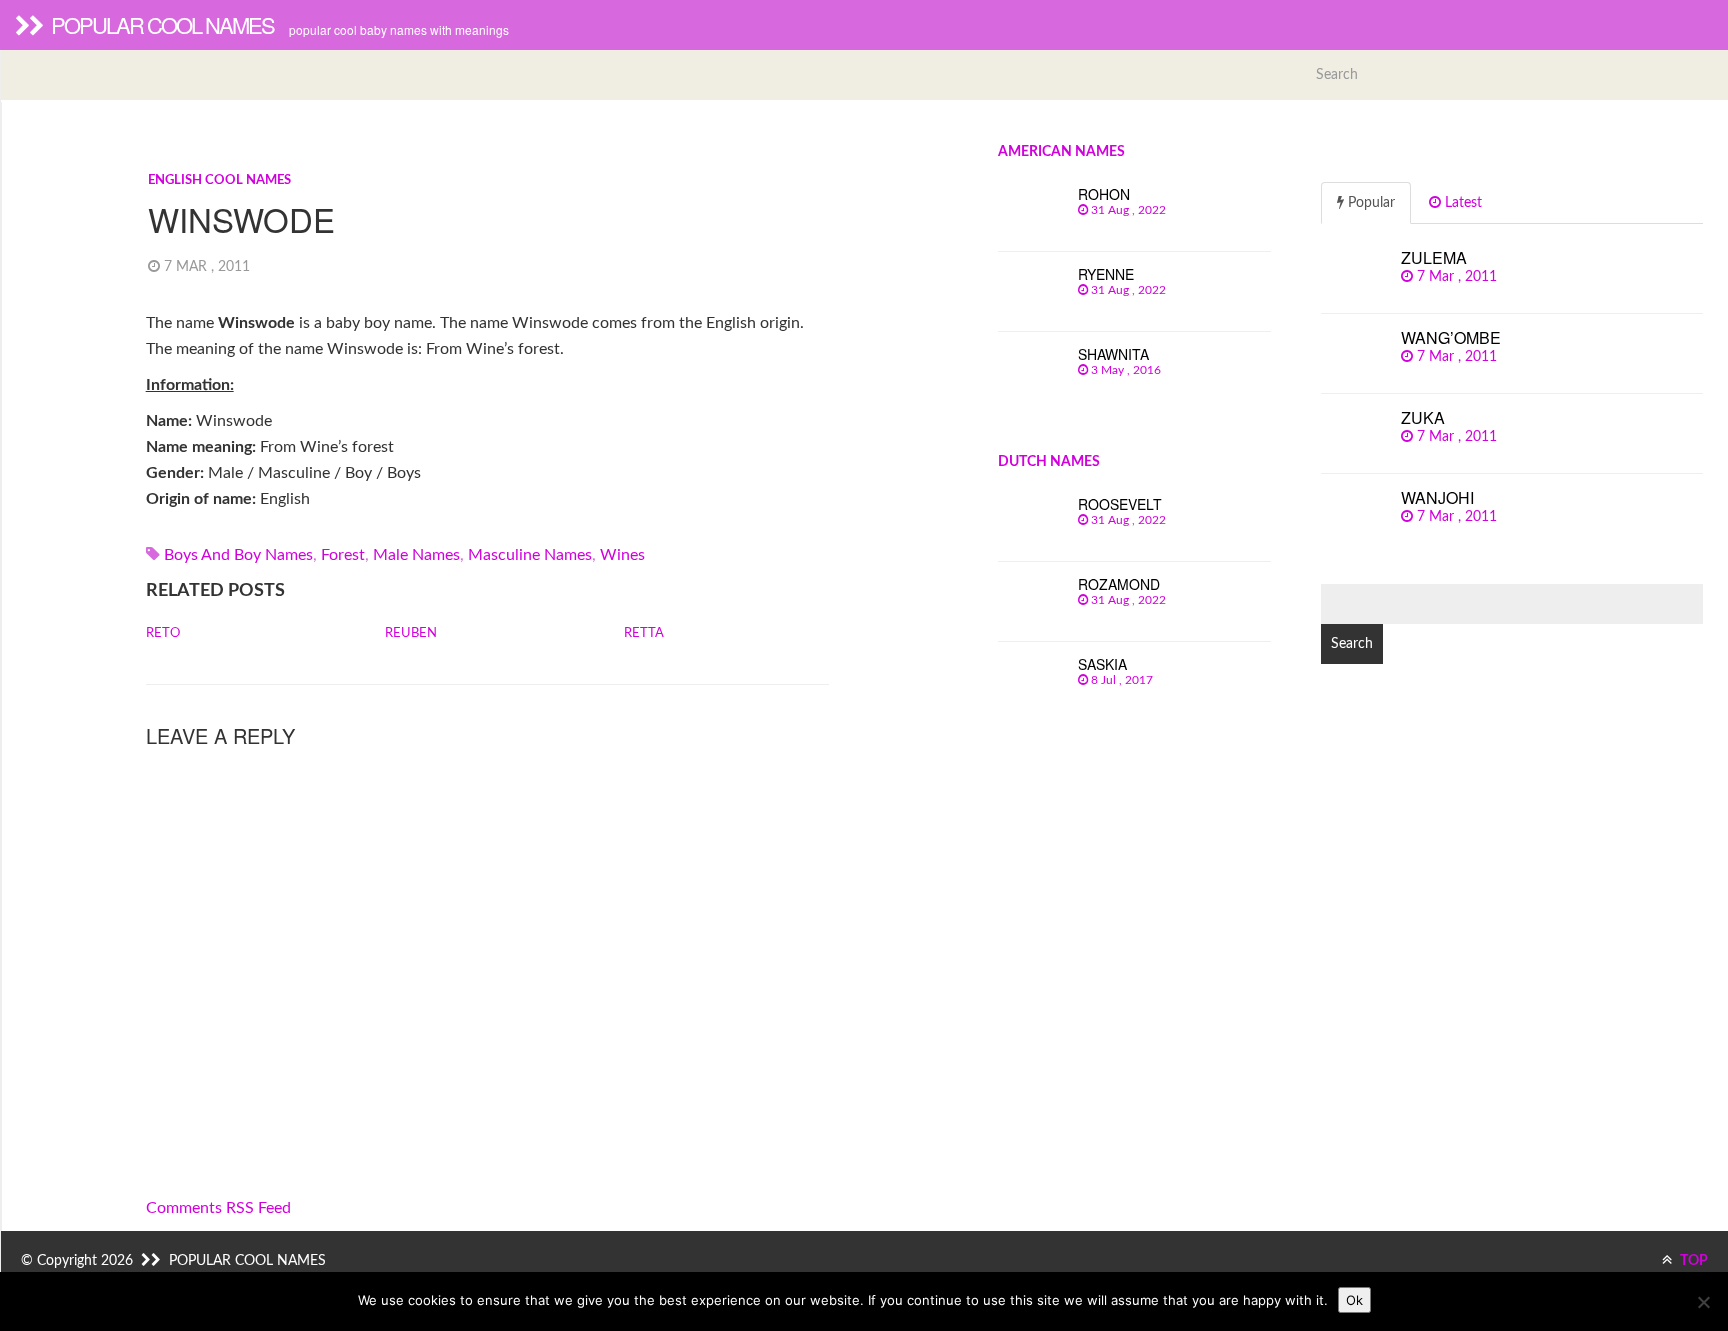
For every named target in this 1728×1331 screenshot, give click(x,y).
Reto (163, 633)
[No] (1703, 1302)
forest (343, 555)
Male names (416, 555)
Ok (1354, 1300)
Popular (1369, 203)
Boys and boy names (238, 555)
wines (622, 555)
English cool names (219, 180)
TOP (1692, 1261)
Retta (644, 633)
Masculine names (530, 555)
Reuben (411, 633)
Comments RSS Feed (218, 1208)
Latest (1461, 203)
